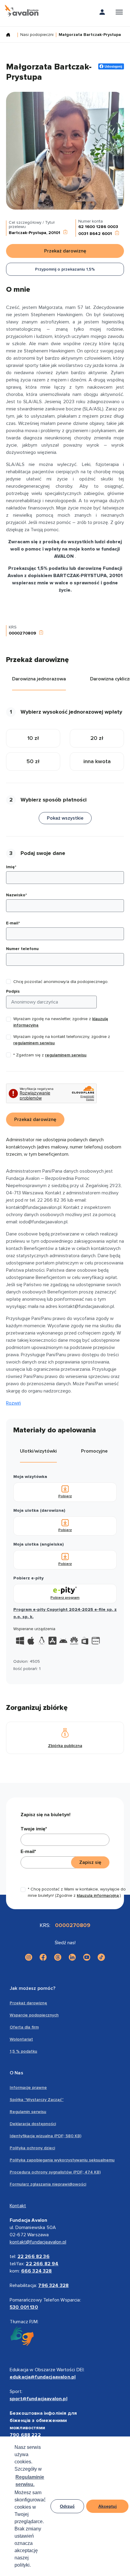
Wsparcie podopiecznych (34, 2015)
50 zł (33, 761)
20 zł (97, 738)
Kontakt (18, 2206)
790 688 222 (25, 2435)
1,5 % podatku (23, 2051)
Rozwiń (13, 1403)
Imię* (11, 867)
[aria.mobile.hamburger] (119, 13)
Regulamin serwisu (28, 2112)
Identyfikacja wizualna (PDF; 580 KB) (45, 2136)
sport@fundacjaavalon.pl (39, 2399)
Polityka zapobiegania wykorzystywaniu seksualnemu (62, 2160)
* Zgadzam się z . (50, 1055)
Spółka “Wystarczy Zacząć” (37, 2100)
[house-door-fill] (11, 35)
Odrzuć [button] (67, 2506)
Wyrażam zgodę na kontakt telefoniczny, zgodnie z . (62, 1040)
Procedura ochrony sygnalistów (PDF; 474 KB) (55, 2172)
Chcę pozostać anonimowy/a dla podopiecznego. (61, 982)
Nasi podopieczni (37, 35)
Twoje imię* (34, 1829)
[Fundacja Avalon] (22, 11)
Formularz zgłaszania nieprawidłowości (48, 2184)
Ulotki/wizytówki (38, 1451)
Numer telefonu (22, 949)
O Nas (16, 2073)
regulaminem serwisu (34, 1043)
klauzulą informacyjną (98, 1895)
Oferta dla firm (24, 2027)
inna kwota (97, 761)
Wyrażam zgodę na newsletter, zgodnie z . (61, 1022)
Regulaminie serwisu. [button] (30, 2481)
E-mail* (13, 923)
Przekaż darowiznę (28, 2003)
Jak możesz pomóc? (32, 1988)
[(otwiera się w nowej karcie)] (29, 1957)
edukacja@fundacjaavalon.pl (43, 2377)
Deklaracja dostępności (33, 2124)
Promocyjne (94, 1451)
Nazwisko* (16, 895)
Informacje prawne (28, 2088)
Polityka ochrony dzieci (32, 2148)
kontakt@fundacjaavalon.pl (38, 2242)
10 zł (33, 738)
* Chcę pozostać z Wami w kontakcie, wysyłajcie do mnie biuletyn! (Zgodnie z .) (77, 1892)
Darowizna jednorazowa (39, 679)
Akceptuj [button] (107, 2506)
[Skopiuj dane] (65, 233)
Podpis (13, 991)
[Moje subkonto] (102, 13)
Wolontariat (21, 2039)
